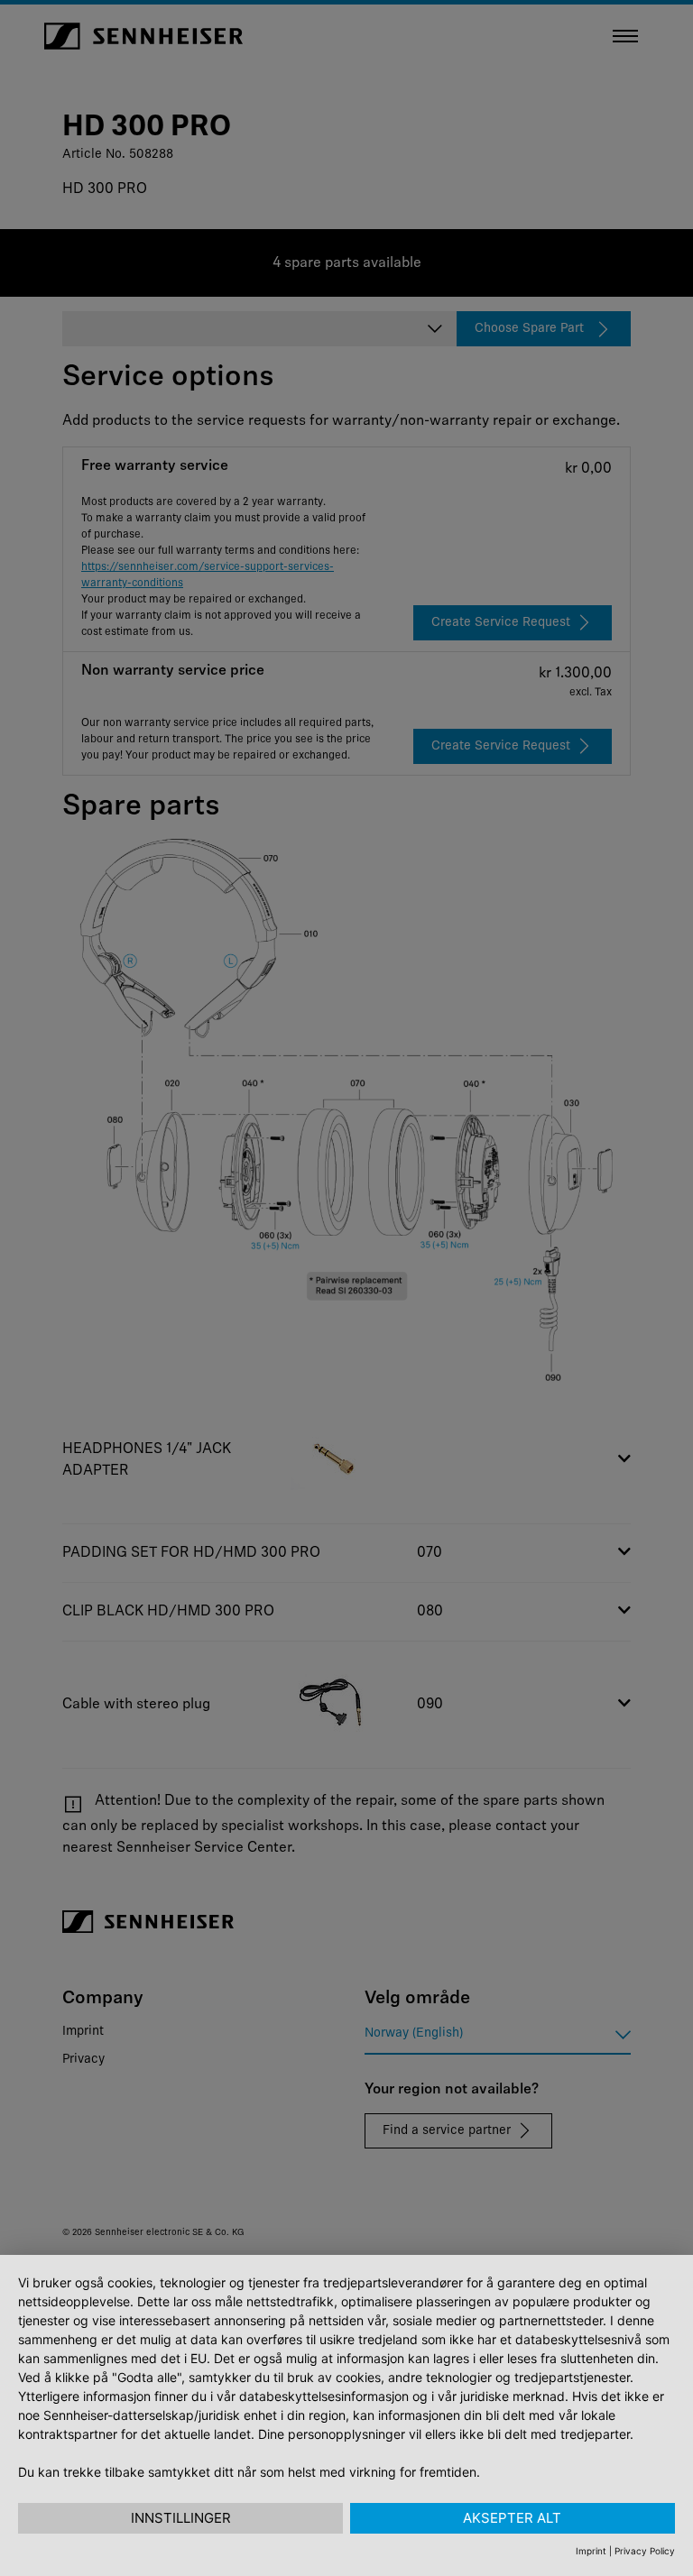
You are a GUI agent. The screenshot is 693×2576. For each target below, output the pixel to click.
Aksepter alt (512, 2518)
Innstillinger (181, 2518)
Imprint (591, 2551)
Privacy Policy (645, 2551)
